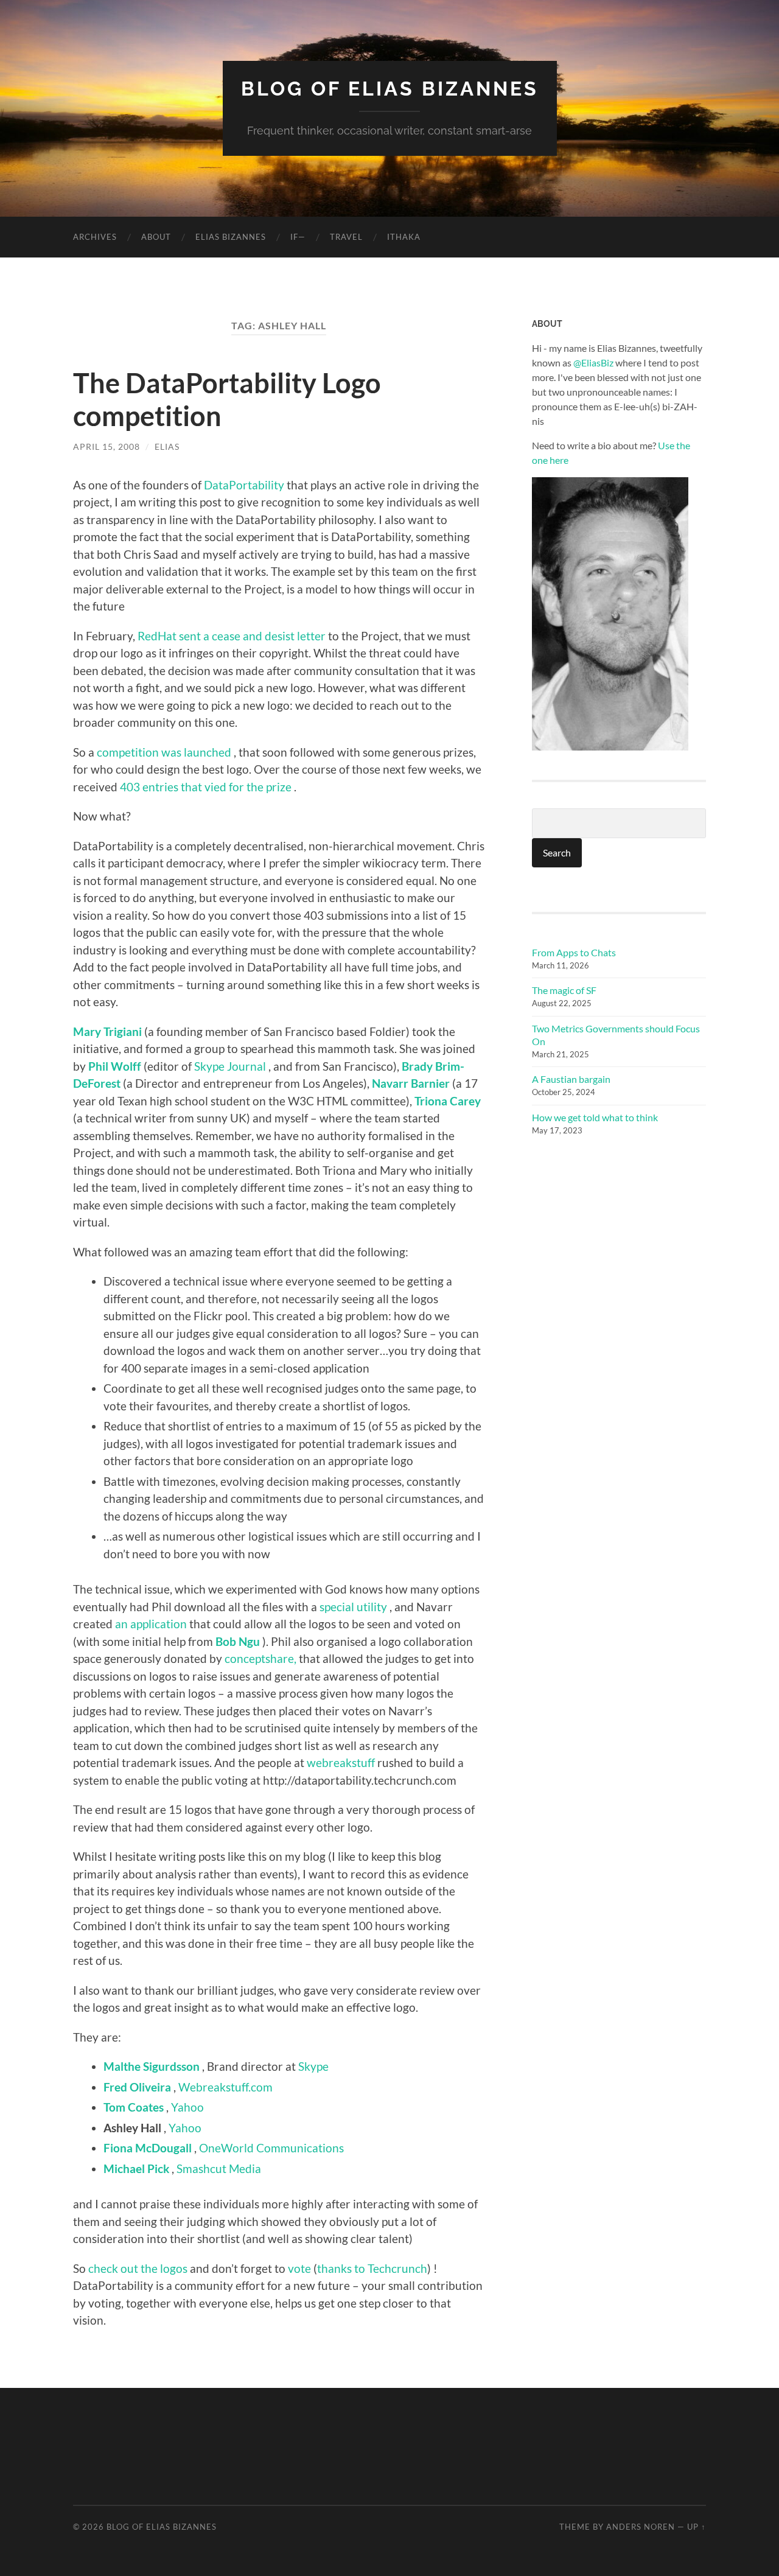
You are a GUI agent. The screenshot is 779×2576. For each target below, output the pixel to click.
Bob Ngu (238, 1641)
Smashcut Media (219, 2168)
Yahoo (187, 2107)
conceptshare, (260, 1658)
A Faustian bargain (571, 1079)
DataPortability (244, 485)
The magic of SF (564, 990)
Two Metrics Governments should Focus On (616, 1035)
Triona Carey (448, 1101)
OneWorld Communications (271, 2148)
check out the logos (138, 2268)
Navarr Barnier (411, 1083)
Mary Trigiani (109, 1031)
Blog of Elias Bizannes (390, 89)
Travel (346, 237)
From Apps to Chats (574, 952)
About (156, 237)
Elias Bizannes (231, 237)
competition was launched (164, 752)
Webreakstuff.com (225, 2087)
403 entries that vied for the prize (206, 787)
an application (151, 1624)
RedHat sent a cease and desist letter (232, 636)
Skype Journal (230, 1066)
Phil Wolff (115, 1066)
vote (299, 2268)
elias (167, 446)
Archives (95, 237)
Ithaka (404, 237)
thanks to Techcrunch (372, 2268)
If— (298, 237)
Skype (313, 2066)
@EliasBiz (593, 362)
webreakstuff (342, 1762)
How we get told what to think (595, 1117)
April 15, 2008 (107, 446)
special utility (353, 1607)
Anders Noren (641, 2527)
